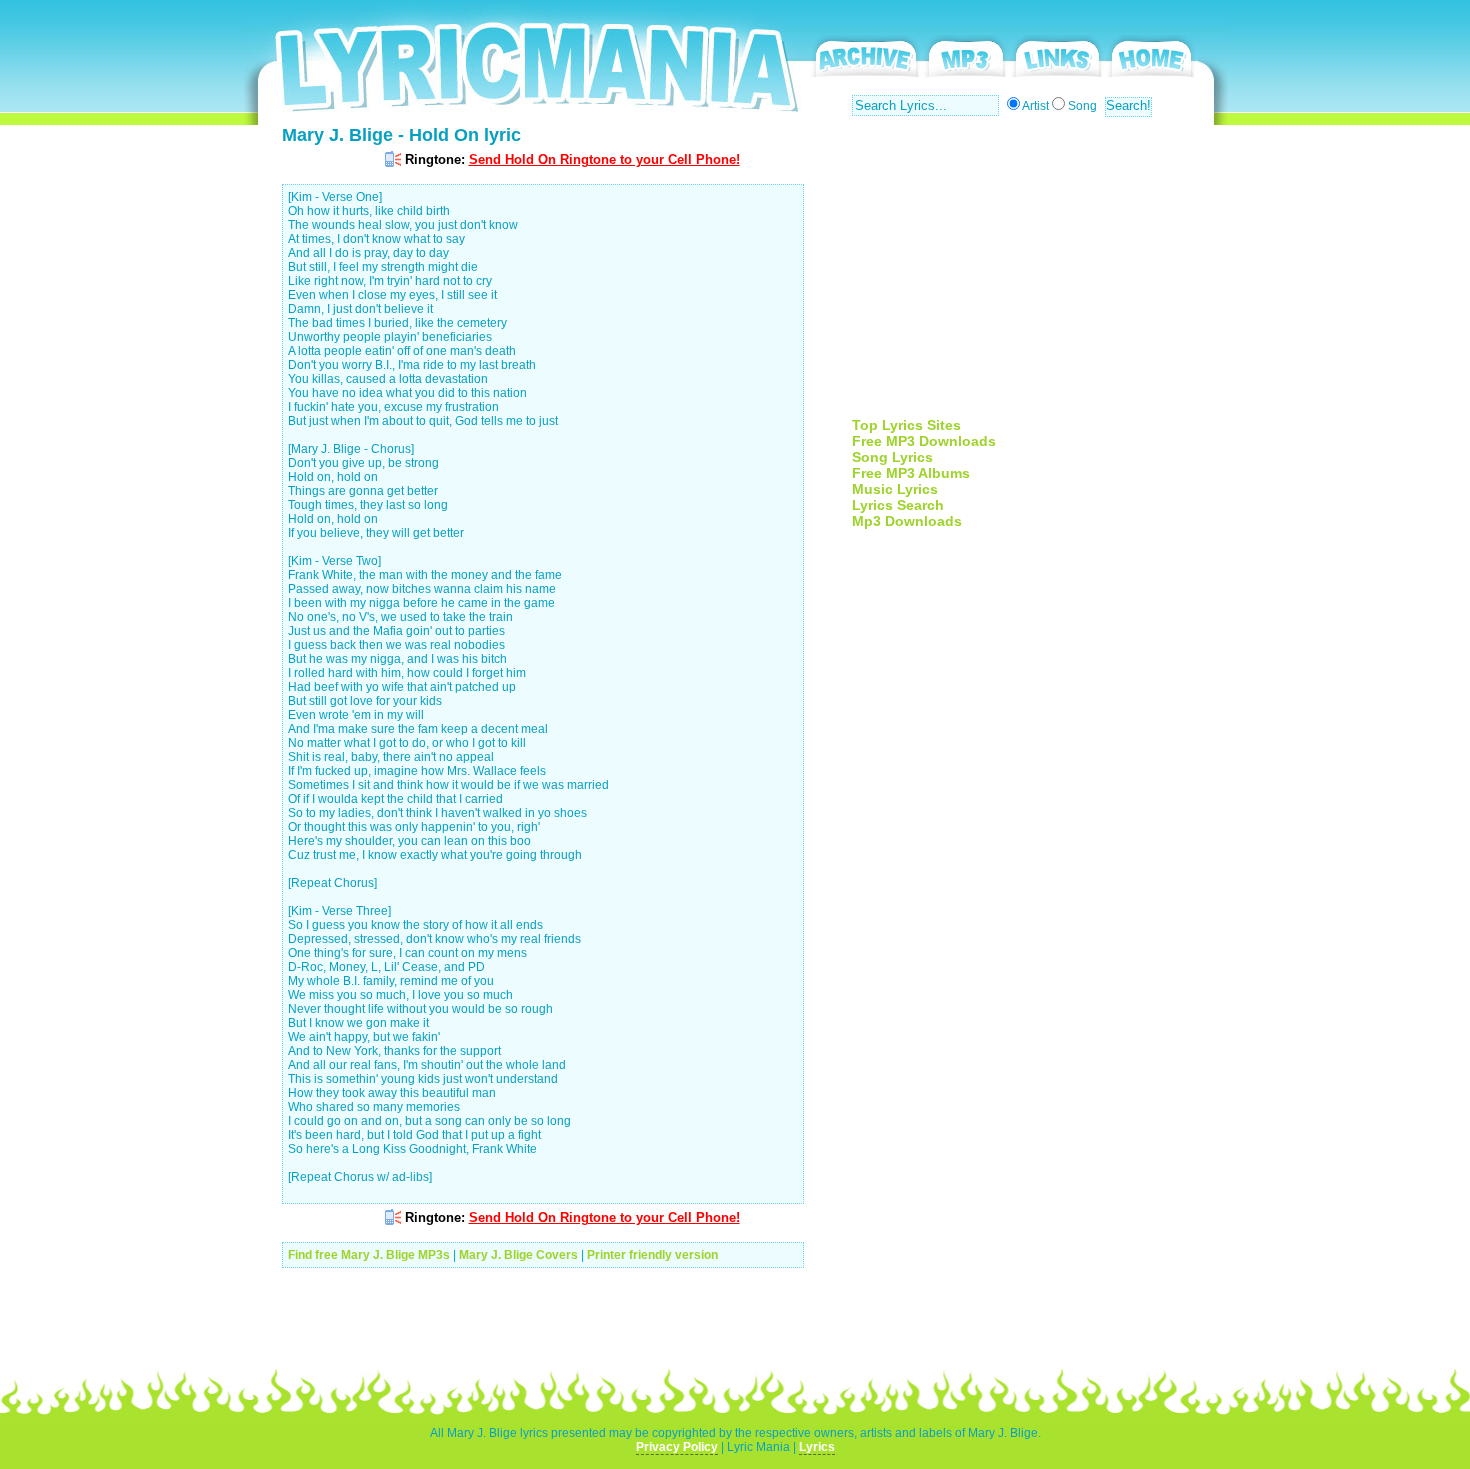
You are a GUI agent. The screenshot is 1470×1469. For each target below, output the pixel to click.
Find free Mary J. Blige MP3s (369, 1255)
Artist (1035, 106)
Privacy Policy (677, 1447)
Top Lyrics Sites (906, 425)
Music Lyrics (895, 489)
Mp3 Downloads (907, 521)
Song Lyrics (892, 457)
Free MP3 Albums (911, 473)
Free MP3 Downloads (924, 441)
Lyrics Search (898, 505)
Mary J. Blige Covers (518, 1255)
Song (1082, 106)
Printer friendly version (652, 1255)
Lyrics (817, 1447)
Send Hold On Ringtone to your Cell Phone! (604, 159)
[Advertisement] (1020, 277)
